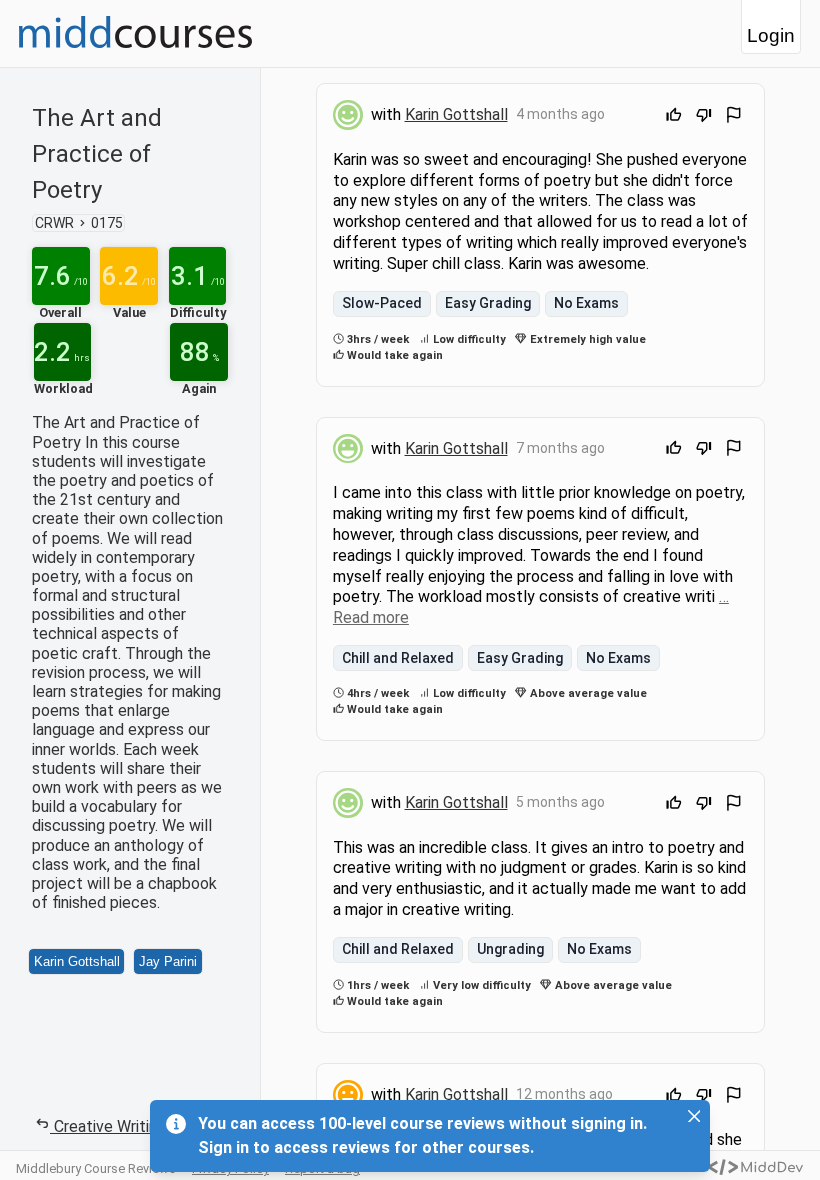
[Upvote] (674, 117)
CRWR (54, 223)
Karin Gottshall (77, 961)
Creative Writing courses (140, 1126)
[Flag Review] (734, 117)
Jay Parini (168, 961)
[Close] (694, 1116)
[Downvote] (704, 117)
